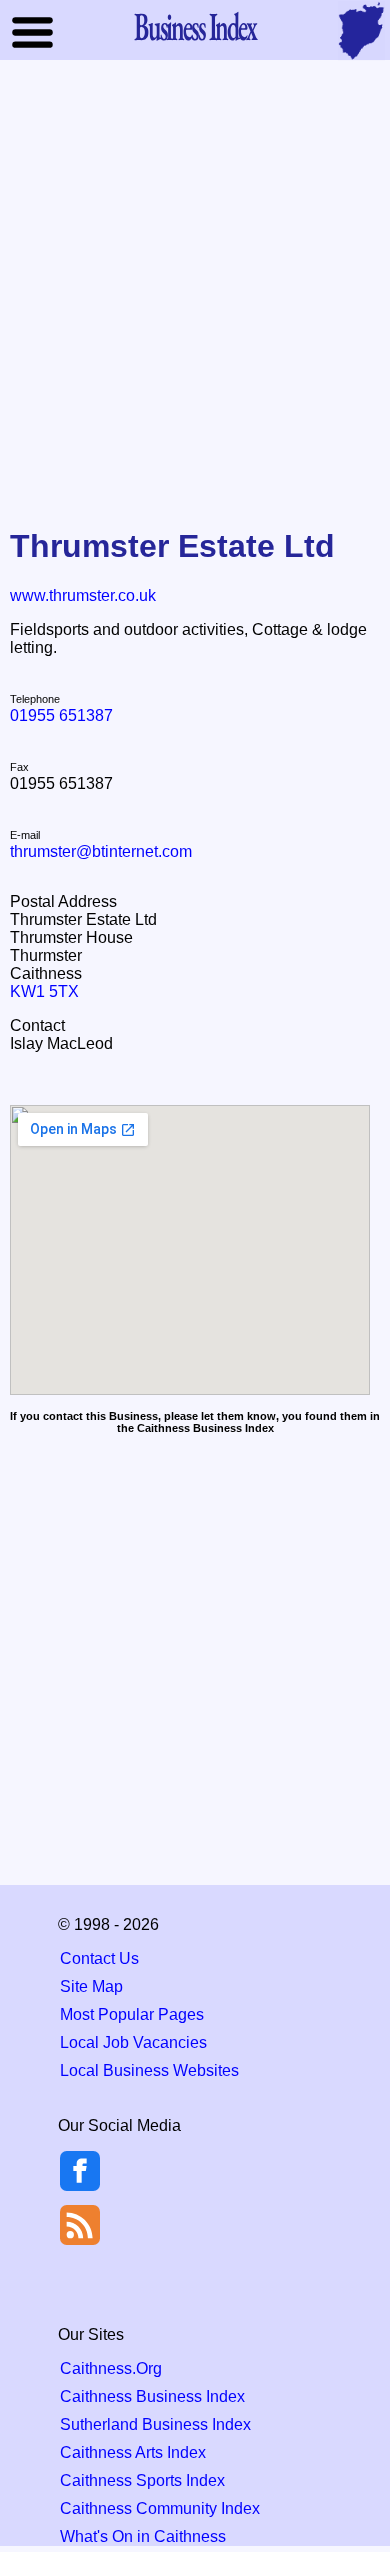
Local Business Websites (149, 2070)
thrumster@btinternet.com (101, 851)
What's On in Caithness (143, 2536)
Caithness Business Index (152, 2396)
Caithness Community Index (160, 2508)
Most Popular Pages (132, 2014)
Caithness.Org (111, 2368)
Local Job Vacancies (133, 2042)
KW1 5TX (44, 991)
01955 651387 (61, 715)
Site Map (91, 1986)
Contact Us (99, 1958)
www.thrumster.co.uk (83, 595)
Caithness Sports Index (142, 2480)
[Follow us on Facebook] (80, 2185)
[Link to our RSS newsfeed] (80, 2223)
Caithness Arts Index (133, 2452)
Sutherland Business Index (155, 2424)
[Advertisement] (195, 279)
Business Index (195, 26)
